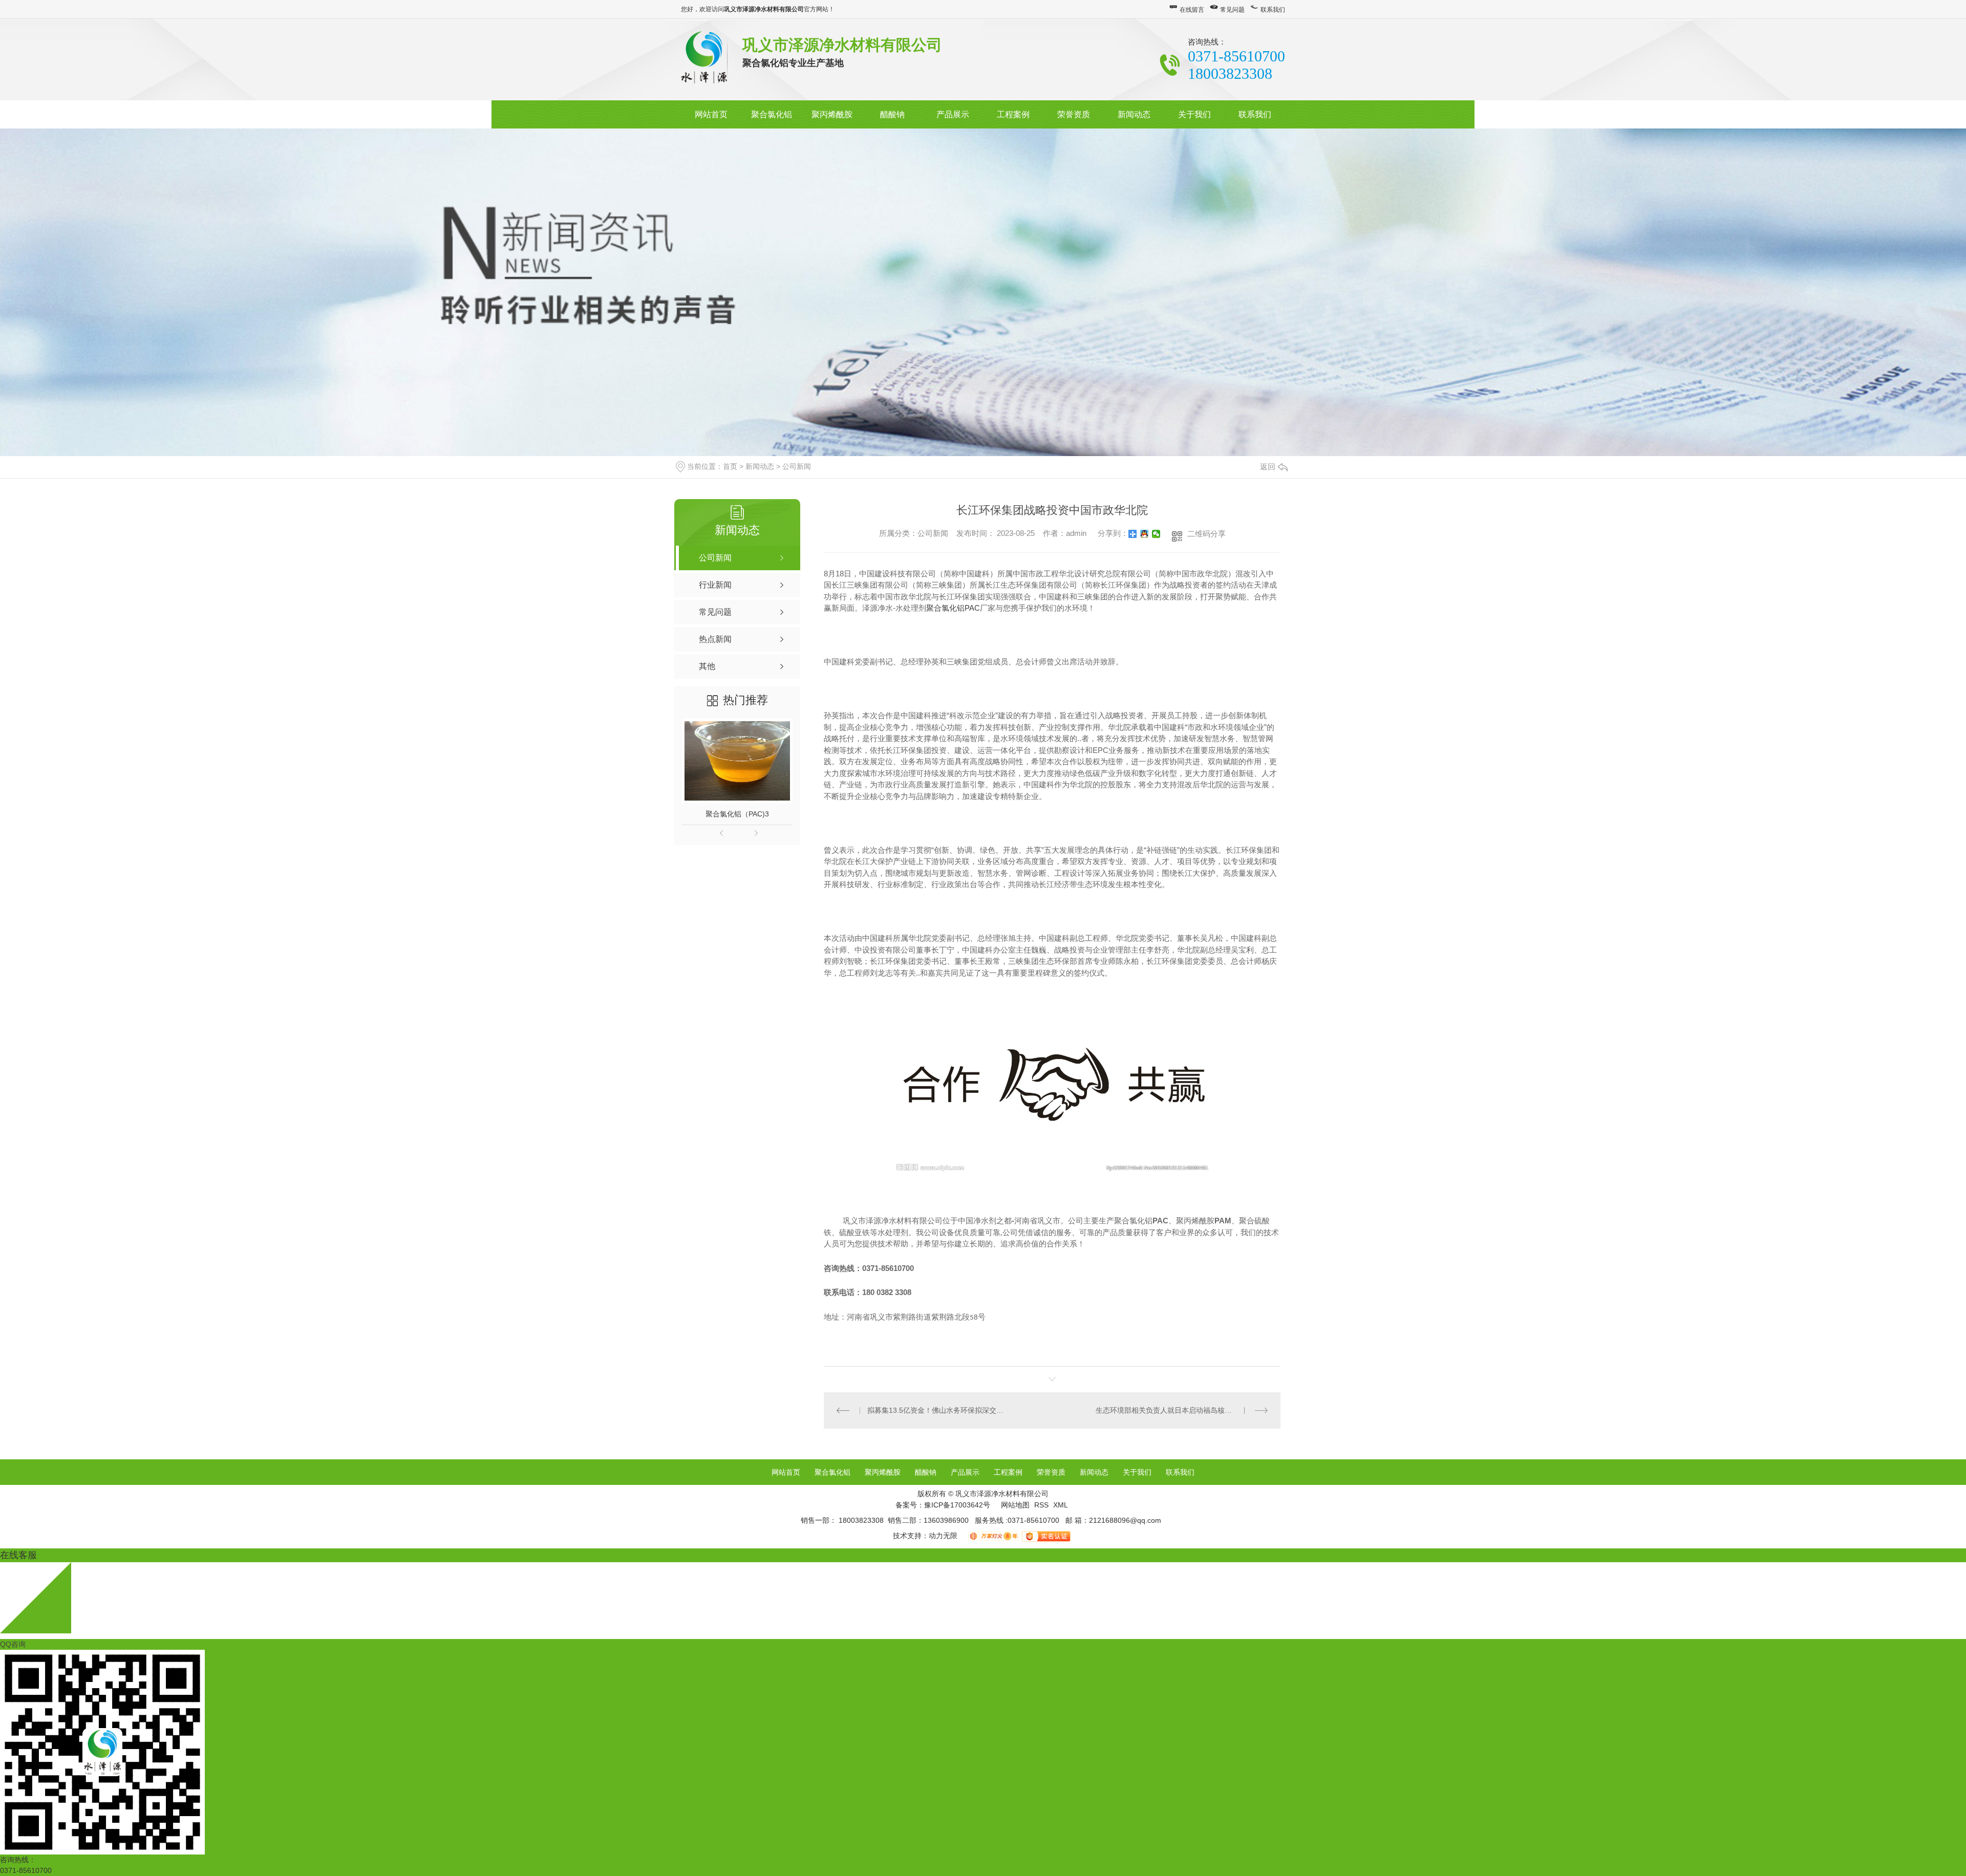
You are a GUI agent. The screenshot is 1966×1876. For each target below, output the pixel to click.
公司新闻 (797, 466)
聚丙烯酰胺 (832, 114)
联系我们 (1273, 10)
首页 (730, 466)
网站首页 (711, 114)
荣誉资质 (1074, 114)
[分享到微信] (1156, 534)
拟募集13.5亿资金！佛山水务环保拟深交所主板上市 (938, 1410)
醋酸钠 (892, 114)
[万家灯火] (995, 1536)
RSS (1042, 1505)
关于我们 (1194, 114)
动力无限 (943, 1536)
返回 (1268, 467)
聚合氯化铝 (772, 114)
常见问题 (1232, 10)
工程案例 (1013, 114)
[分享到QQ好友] (1145, 534)
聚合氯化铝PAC (953, 608)
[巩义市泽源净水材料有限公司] (704, 59)
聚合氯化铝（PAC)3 (737, 814)
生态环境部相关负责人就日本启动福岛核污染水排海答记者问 (1182, 1410)
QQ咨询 (13, 1644)
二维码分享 (1206, 534)
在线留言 (1192, 10)
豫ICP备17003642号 (957, 1505)
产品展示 (953, 114)
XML (1061, 1505)
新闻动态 (1134, 114)
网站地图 (1015, 1505)
